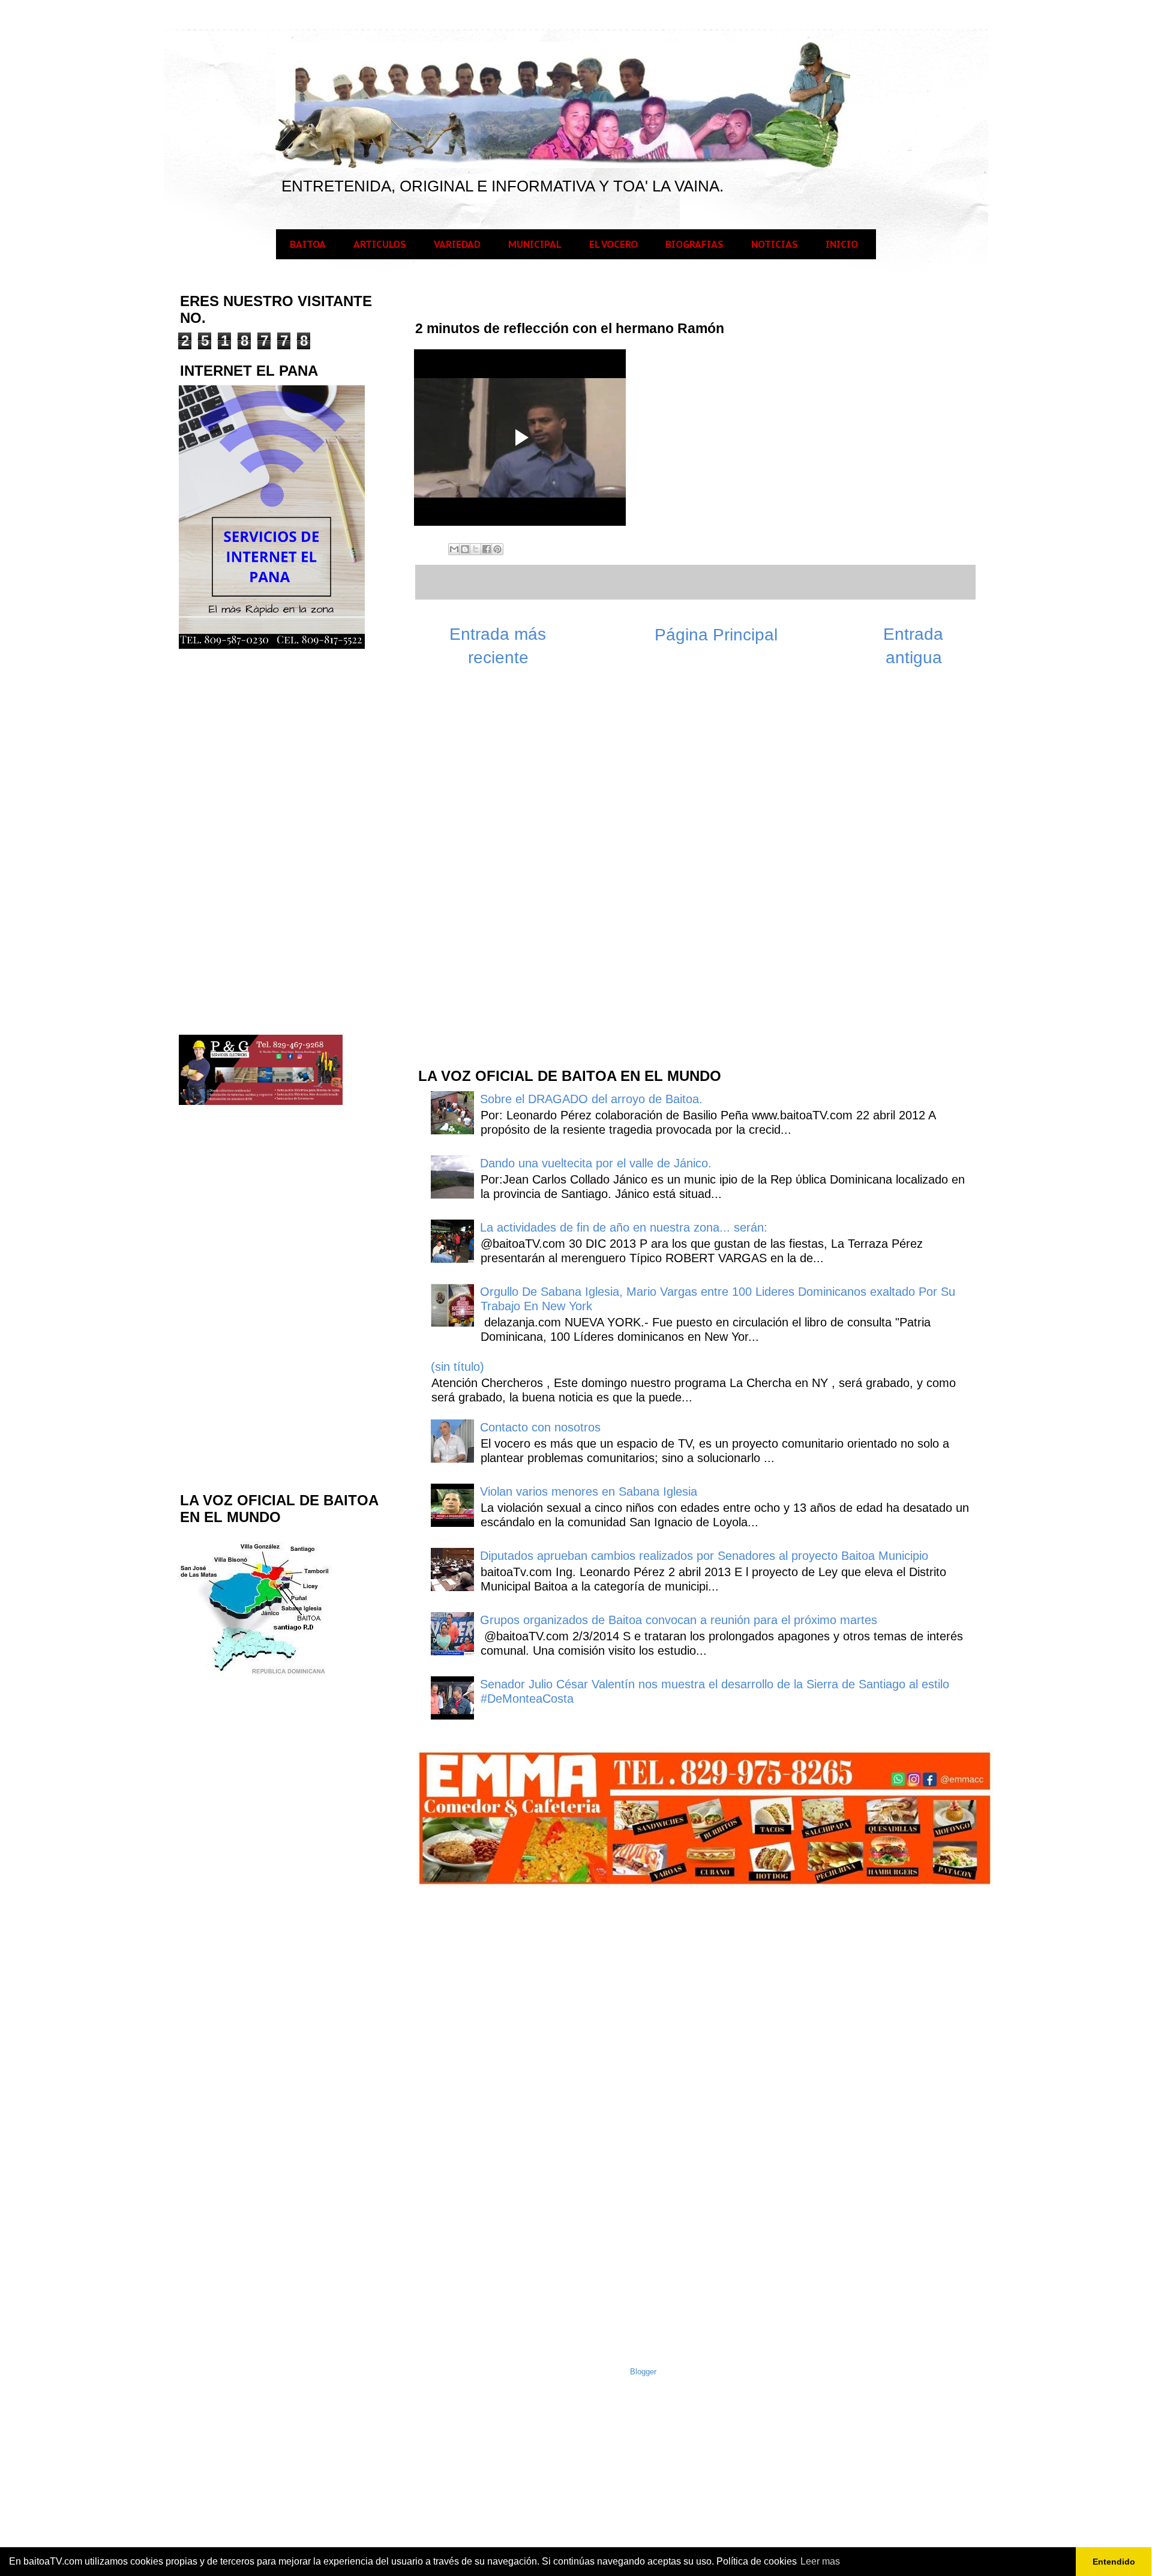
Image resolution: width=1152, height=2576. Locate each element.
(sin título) (457, 1367)
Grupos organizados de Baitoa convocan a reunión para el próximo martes (679, 1620)
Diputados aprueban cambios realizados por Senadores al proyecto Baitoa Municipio (704, 1556)
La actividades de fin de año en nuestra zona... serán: (624, 1227)
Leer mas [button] (820, 2561)
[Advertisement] (506, 865)
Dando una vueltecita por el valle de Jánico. (596, 1163)
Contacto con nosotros (540, 1427)
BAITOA (308, 244)
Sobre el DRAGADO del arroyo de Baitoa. (591, 1099)
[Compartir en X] (476, 549)
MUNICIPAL (535, 244)
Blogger (643, 2372)
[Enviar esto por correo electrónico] (454, 549)
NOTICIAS (775, 244)
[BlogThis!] (465, 549)
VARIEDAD (457, 244)
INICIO (842, 244)
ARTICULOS (380, 244)
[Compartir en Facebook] (487, 549)
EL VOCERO (613, 244)
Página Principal (716, 635)
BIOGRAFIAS (694, 244)
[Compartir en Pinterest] (497, 549)
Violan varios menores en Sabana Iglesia (589, 1491)
